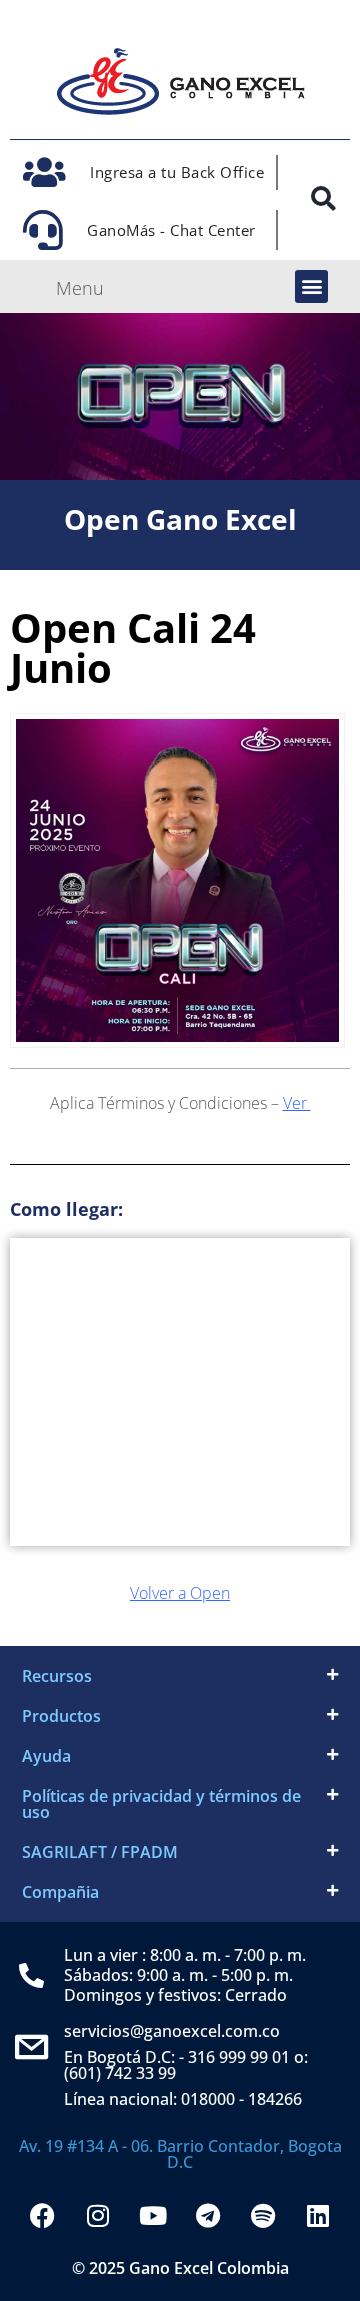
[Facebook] (43, 2215)
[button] (311, 286)
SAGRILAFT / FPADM (100, 1852)
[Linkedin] (318, 2215)
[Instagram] (98, 2215)
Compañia (60, 1892)
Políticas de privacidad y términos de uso (161, 1804)
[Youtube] (153, 2215)
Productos (61, 1716)
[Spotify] (263, 2215)
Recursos (57, 1676)
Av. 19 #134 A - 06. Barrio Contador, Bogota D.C (180, 2154)
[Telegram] (208, 2215)
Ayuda (46, 1756)
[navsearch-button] (323, 203)
